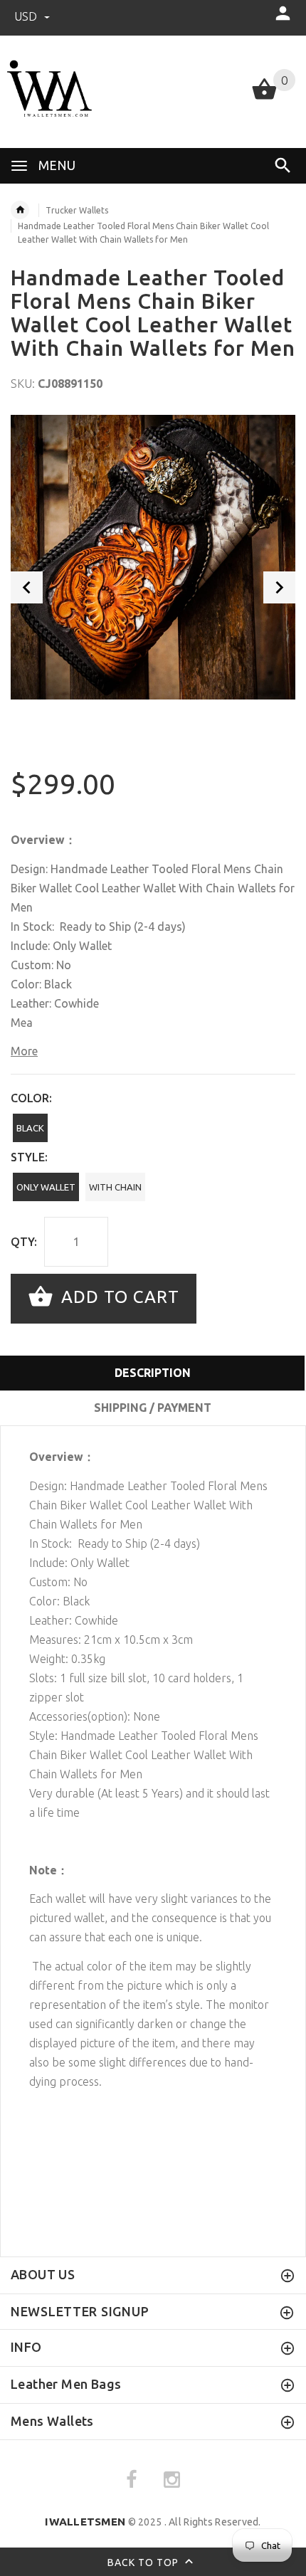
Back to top (144, 2562)
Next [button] (279, 587)
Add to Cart (118, 1297)
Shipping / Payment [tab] (153, 1408)
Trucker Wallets (77, 210)
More (24, 1051)
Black (30, 1128)
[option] (153, 557)
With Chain (115, 1187)
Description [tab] (153, 1373)
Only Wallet (46, 1187)
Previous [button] (27, 587)
